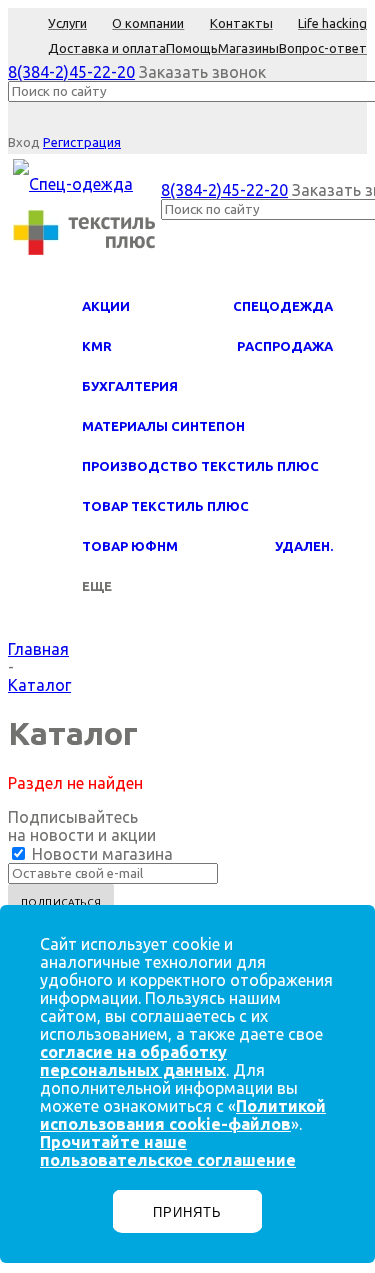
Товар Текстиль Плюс (165, 506)
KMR (97, 346)
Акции (106, 306)
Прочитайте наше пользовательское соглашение (168, 1151)
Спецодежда (283, 306)
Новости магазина (100, 854)
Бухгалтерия (130, 386)
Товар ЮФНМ (130, 546)
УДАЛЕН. (304, 546)
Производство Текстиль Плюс (200, 466)
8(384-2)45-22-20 (71, 72)
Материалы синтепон (163, 426)
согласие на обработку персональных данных (133, 1061)
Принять (187, 1212)
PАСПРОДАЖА (285, 346)
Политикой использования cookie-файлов (183, 1115)
